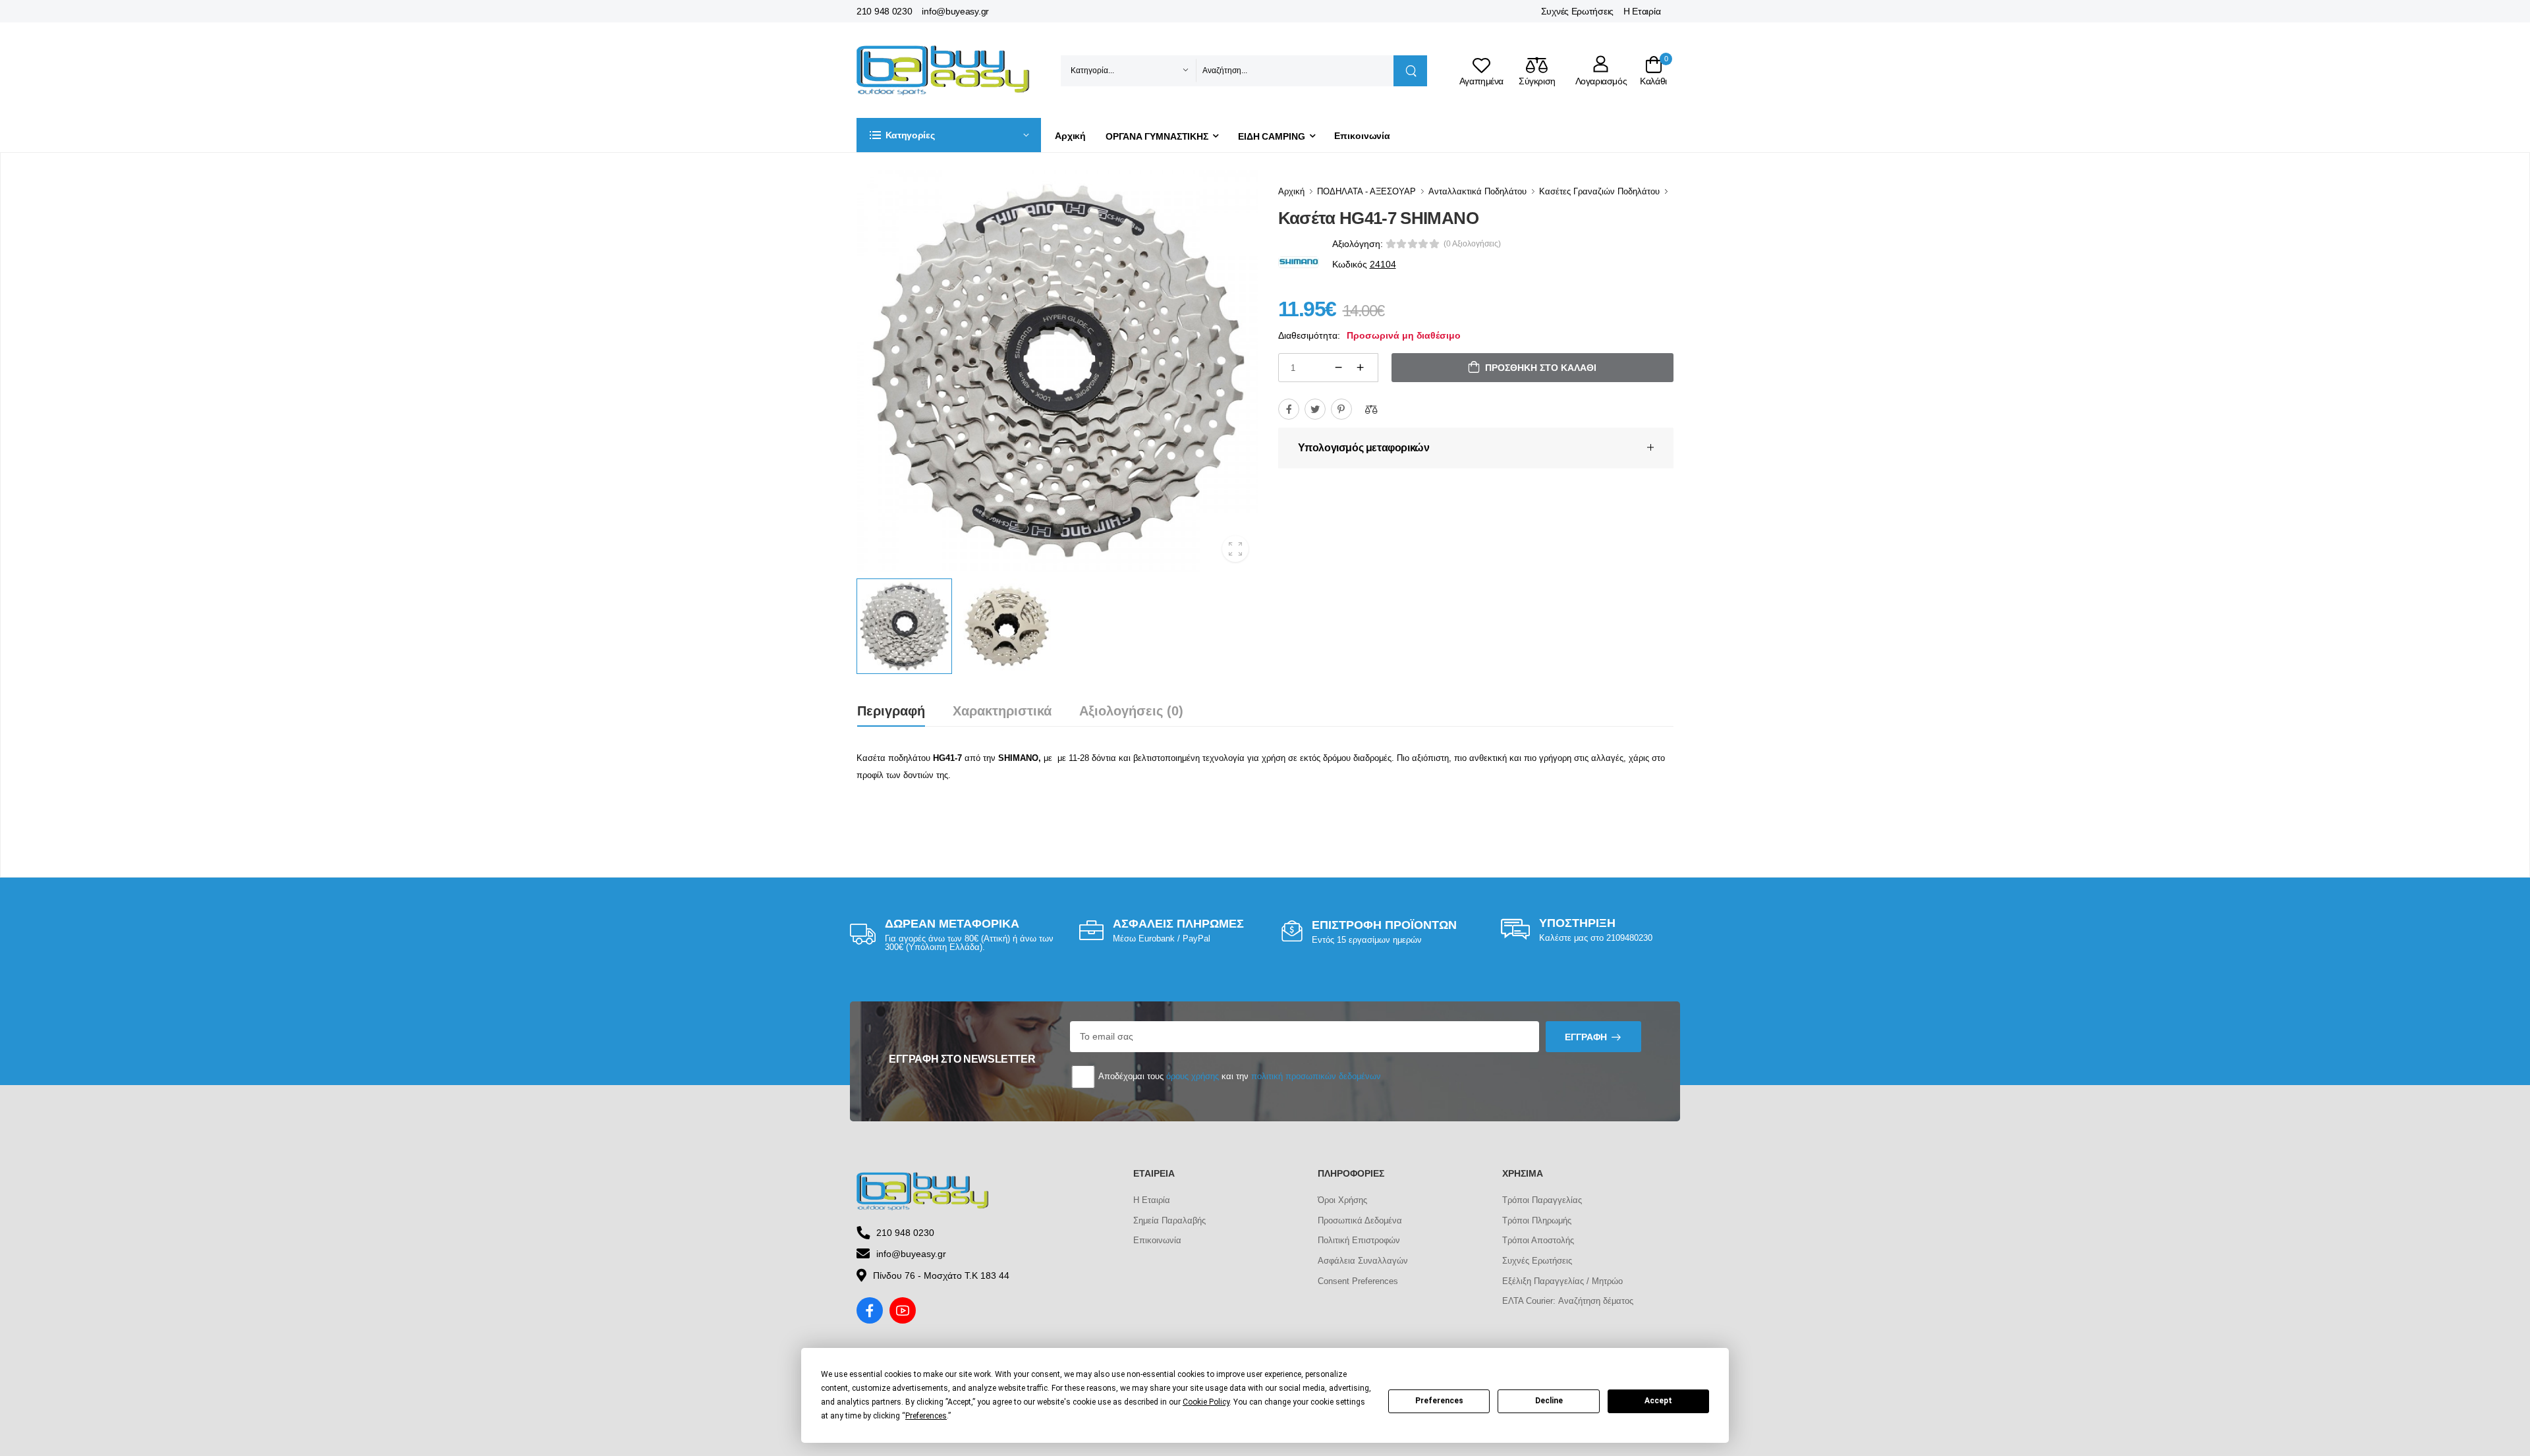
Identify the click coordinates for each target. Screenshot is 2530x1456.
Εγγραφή (1586, 1037)
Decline (1549, 1401)
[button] (949, 135)
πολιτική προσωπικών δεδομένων (1316, 1076)
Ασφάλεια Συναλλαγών (1363, 1261)
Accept (1658, 1401)
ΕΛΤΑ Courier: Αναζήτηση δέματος (1568, 1301)
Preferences (1439, 1401)
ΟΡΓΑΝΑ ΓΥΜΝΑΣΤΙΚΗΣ (1157, 136)
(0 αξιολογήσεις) (1472, 244)
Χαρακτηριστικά (1002, 711)
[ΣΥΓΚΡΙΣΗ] (1371, 409)
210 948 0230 (884, 11)
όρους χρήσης (1193, 1076)
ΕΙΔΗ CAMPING (1272, 136)
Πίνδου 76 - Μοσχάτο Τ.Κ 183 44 (941, 1275)
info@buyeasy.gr (955, 11)
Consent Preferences (1358, 1281)
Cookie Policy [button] (1206, 1402)
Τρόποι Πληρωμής (1537, 1220)
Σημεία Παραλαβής (1169, 1220)
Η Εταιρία (1642, 11)
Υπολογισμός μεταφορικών (1364, 448)
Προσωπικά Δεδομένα (1360, 1220)
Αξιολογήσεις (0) (1131, 711)
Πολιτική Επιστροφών (1359, 1240)
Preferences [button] (926, 1416)
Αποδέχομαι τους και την (1239, 1076)
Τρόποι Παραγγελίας (1542, 1200)
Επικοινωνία (1362, 136)
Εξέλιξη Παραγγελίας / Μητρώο (1562, 1281)
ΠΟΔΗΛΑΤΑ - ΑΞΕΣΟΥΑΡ (1366, 191)
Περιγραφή (891, 711)
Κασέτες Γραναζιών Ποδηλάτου (1599, 191)
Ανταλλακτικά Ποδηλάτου (1477, 191)
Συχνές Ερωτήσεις (1577, 11)
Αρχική (1070, 136)
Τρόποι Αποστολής (1538, 1240)
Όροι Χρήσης (1342, 1200)
